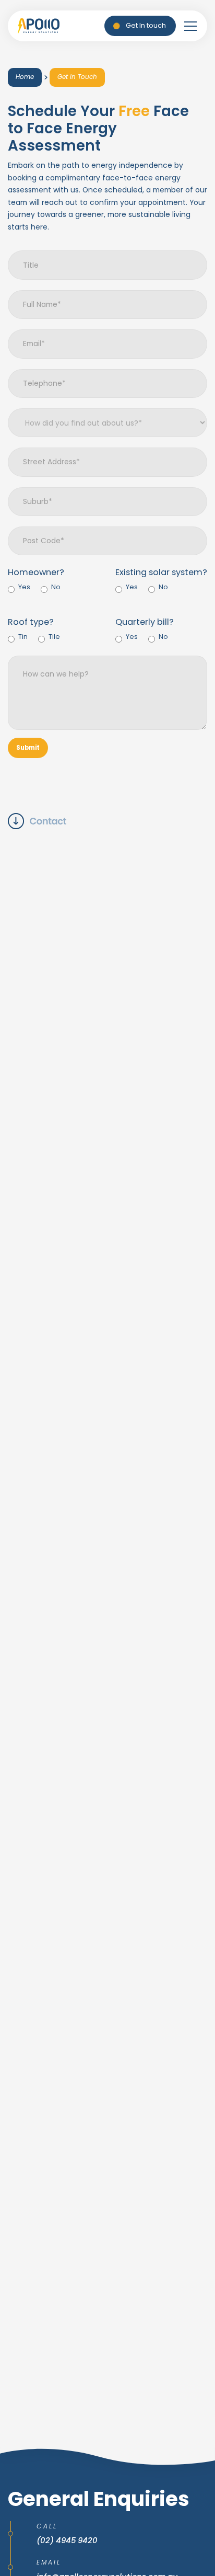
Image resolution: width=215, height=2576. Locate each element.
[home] (39, 26)
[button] (190, 26)
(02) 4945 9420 (67, 2540)
